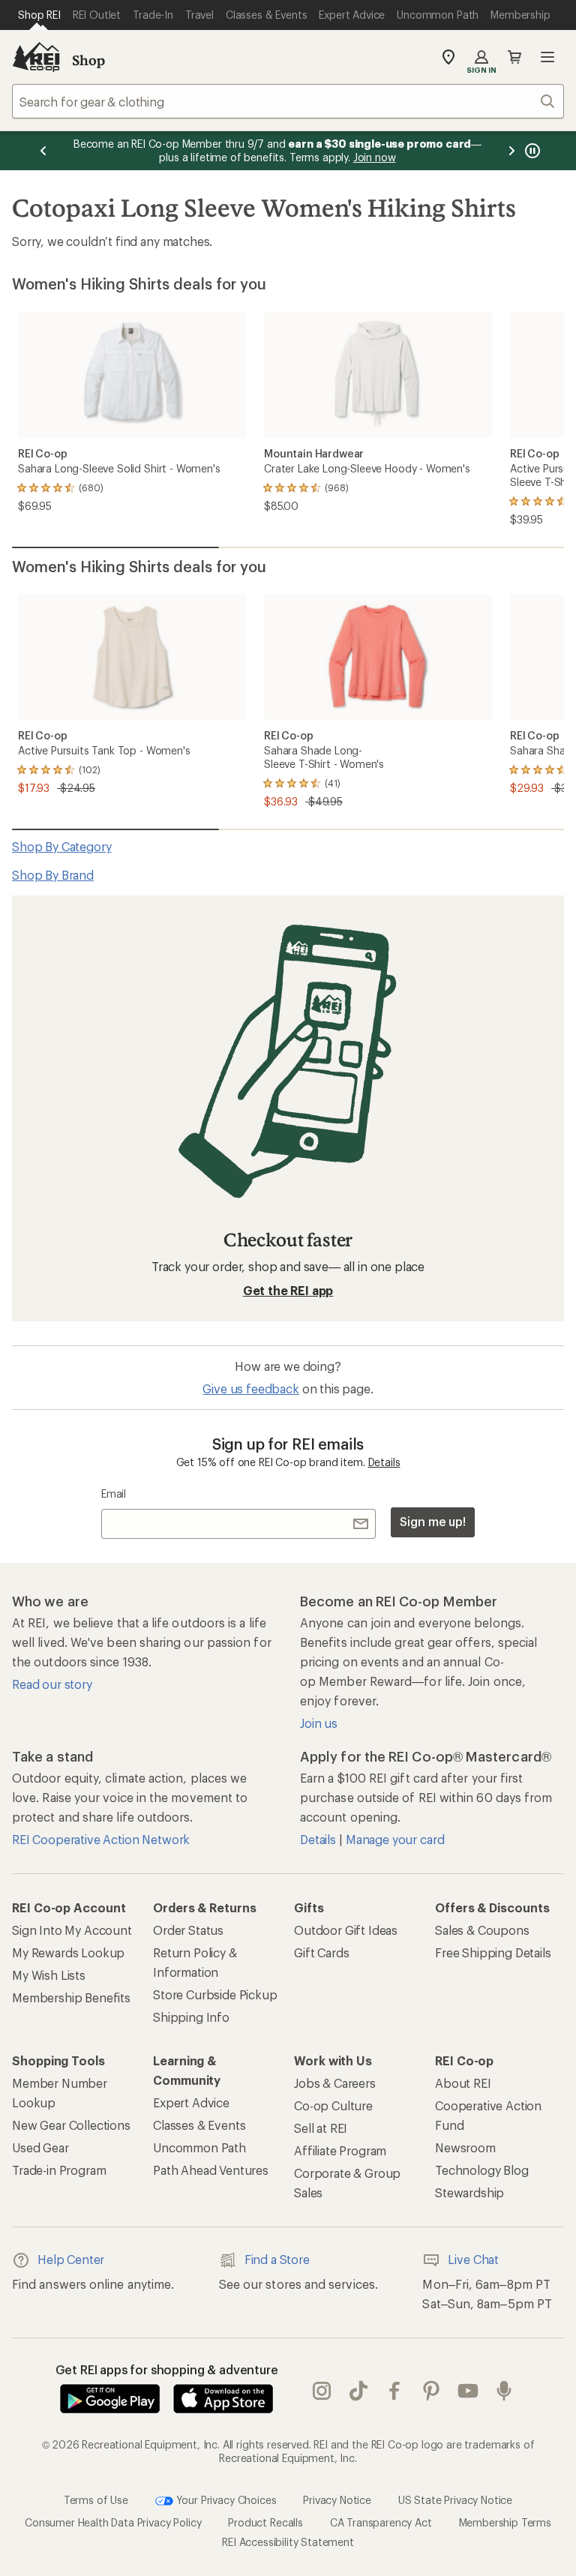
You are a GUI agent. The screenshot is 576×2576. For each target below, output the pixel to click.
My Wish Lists (49, 1975)
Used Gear (40, 2147)
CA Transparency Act (381, 2522)
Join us (319, 1723)
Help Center (71, 2259)
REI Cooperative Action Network (101, 1839)
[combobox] (288, 101)
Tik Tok (359, 2392)
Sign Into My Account (72, 1930)
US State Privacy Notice (455, 2500)
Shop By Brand (53, 875)
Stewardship (469, 2192)
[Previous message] (43, 151)
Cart (514, 57)
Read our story (52, 1684)
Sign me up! (433, 1521)
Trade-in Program (59, 2170)
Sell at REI (321, 2128)
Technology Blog (482, 2170)
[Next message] (511, 151)
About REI (463, 2083)
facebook (395, 2392)
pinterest (432, 2392)
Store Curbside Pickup (215, 1994)
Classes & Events (199, 2125)
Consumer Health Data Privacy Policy (113, 2522)
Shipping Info (191, 2017)
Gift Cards (321, 1952)
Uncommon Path (199, 2147)
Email (114, 1493)
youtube (468, 2392)
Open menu (547, 57)
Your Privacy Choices (225, 2500)
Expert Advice (191, 2102)
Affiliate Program (340, 2150)
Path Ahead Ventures (211, 2170)
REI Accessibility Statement (288, 2542)
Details (384, 1462)
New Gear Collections (71, 2125)
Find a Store (277, 2259)
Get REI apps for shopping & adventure (167, 2369)
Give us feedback (250, 1388)
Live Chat (473, 2259)
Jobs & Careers (335, 2083)
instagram (322, 2392)
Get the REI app (288, 1290)
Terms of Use (96, 2500)
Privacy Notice (337, 2500)
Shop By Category (61, 846)
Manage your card (395, 1839)
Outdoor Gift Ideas (346, 1930)
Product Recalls (265, 2522)
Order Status (188, 1930)
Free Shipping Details (493, 1952)
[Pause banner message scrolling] (531, 151)
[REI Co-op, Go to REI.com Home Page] (36, 57)
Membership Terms (505, 2522)
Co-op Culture (333, 2105)
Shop (88, 60)
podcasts (504, 2392)
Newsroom (465, 2147)
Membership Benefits (71, 1997)
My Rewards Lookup (68, 1952)
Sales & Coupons (482, 1930)
